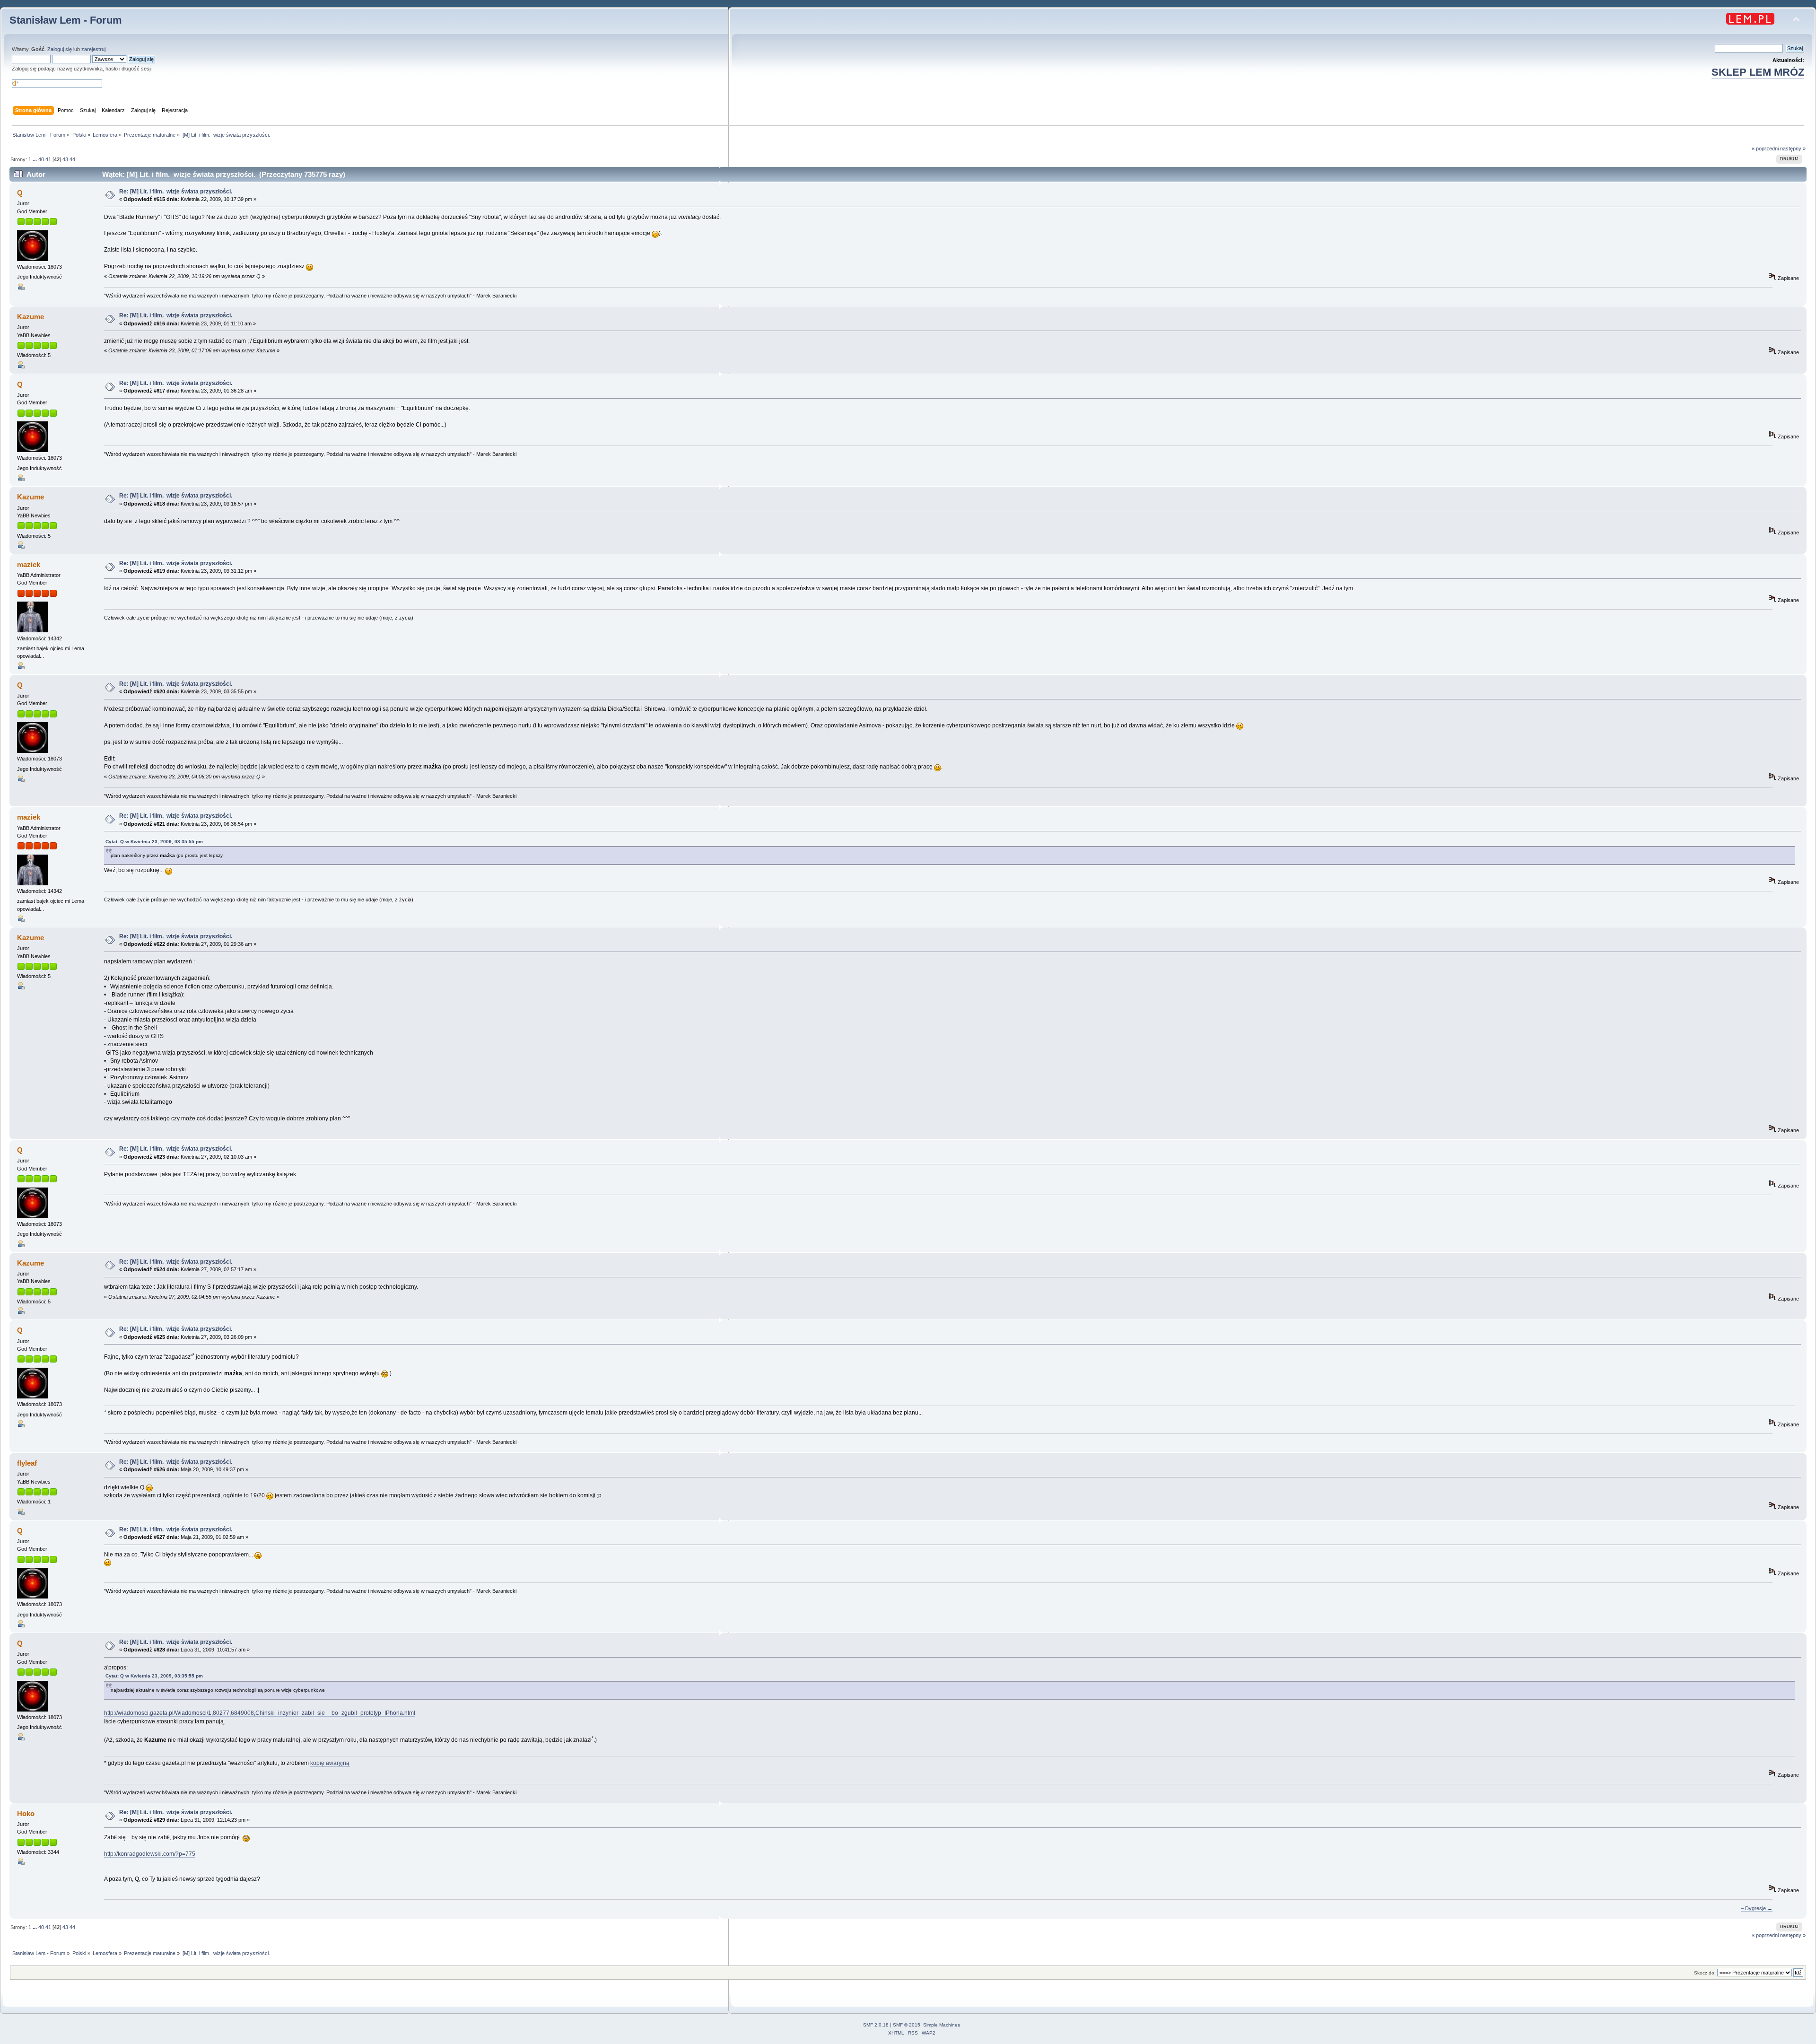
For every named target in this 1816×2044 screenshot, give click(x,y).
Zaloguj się (60, 49)
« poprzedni (1765, 148)
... (35, 159)
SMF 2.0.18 (876, 2025)
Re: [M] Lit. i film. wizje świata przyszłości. (176, 192)
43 (65, 159)
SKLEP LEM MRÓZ (1758, 72)
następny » (1793, 148)
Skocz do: (1705, 1973)
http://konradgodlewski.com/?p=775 (150, 1854)
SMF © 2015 (907, 2025)
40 (41, 159)
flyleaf (27, 1463)
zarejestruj (93, 49)
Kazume (31, 317)
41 (48, 159)
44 (72, 159)
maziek (29, 564)
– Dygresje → (1757, 1908)
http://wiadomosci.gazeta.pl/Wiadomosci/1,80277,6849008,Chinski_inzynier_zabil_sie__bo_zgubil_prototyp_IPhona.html (260, 1713)
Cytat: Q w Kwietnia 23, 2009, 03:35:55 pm (154, 842)
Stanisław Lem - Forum (66, 20)
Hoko (26, 1813)
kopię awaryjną (330, 1763)
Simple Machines (942, 2025)
